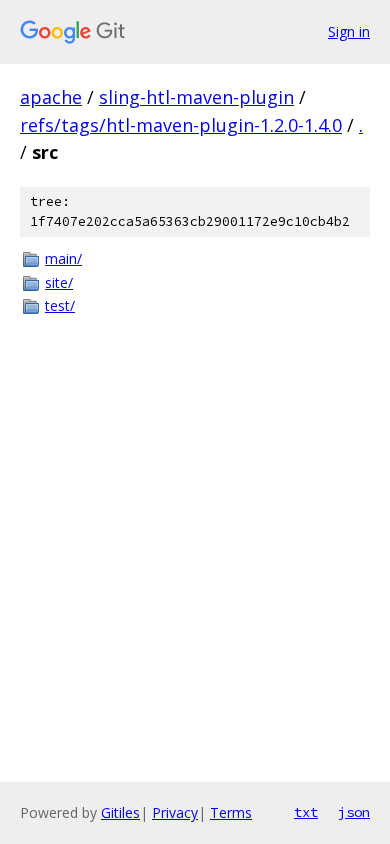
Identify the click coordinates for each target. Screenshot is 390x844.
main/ (63, 258)
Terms (231, 812)
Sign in (349, 31)
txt (306, 812)
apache (51, 97)
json (354, 812)
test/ (60, 305)
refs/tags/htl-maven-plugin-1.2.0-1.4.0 (181, 125)
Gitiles (120, 812)
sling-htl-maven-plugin (196, 97)
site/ (59, 282)
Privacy (175, 812)
